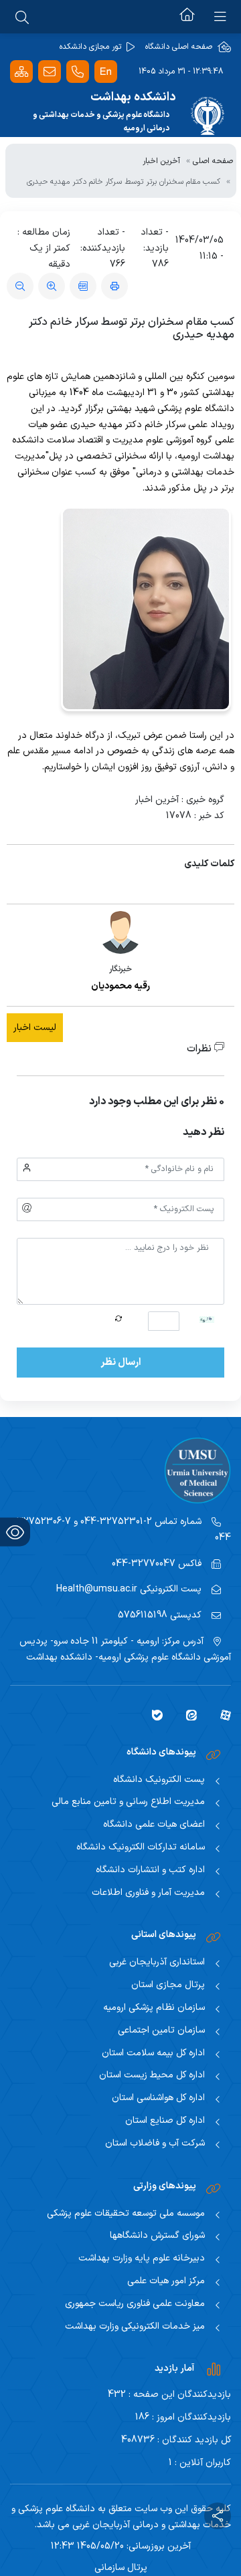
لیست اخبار (35, 1028)
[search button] (22, 17)
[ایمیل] (50, 72)
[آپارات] (221, 1714)
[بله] (152, 1714)
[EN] (106, 72)
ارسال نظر (121, 1363)
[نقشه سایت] (21, 72)
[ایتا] (186, 1714)
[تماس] (78, 72)
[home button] (187, 17)
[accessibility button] (15, 1532)
